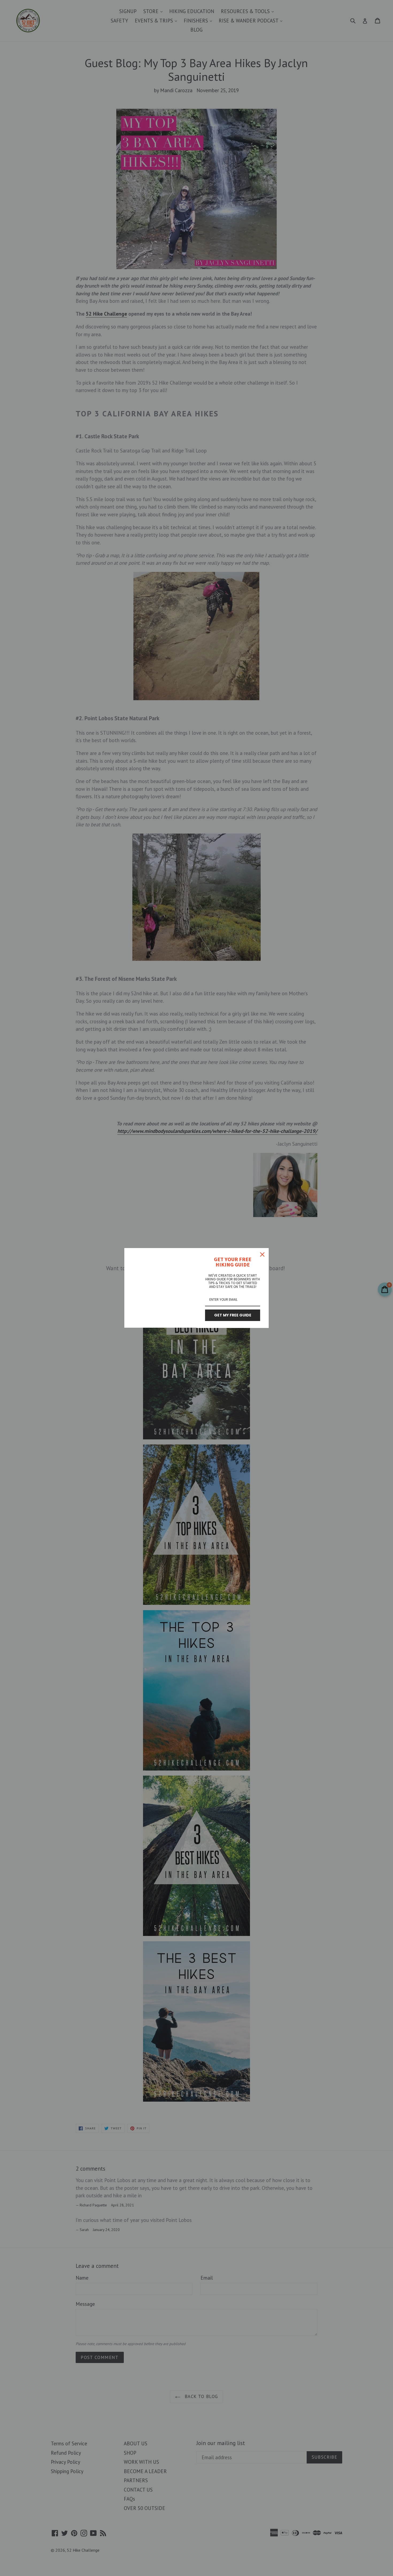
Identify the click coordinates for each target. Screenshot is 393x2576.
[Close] (262, 1254)
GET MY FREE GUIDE (233, 1315)
